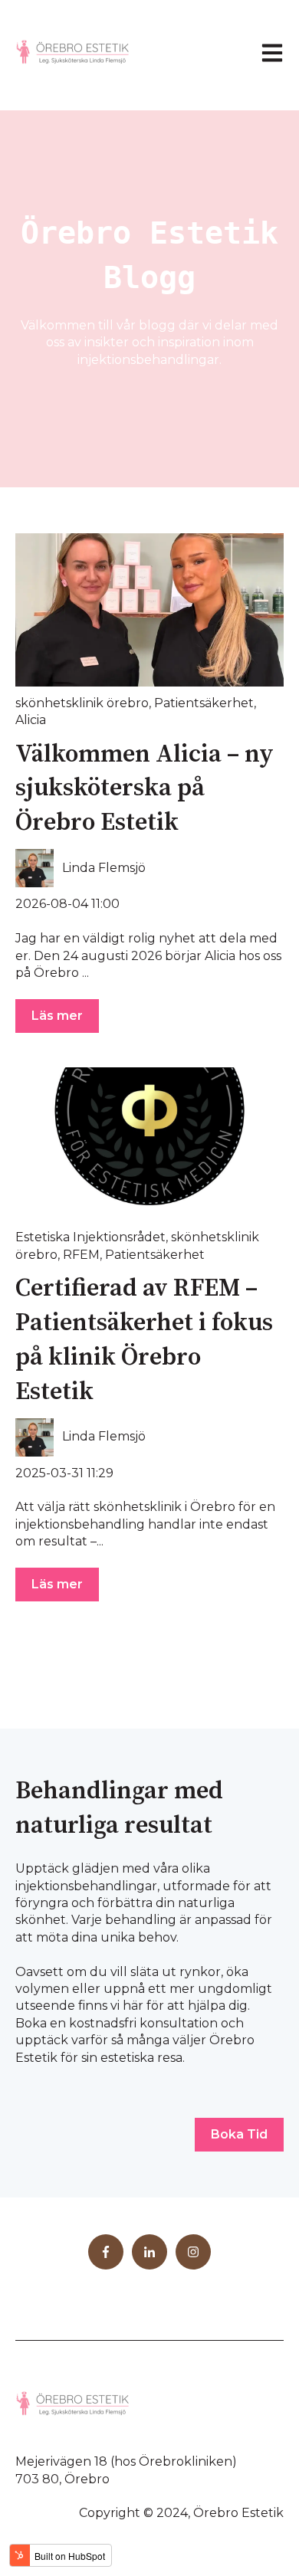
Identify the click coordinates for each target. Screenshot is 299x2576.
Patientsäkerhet (204, 703)
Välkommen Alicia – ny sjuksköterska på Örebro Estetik (145, 789)
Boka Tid (239, 2134)
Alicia (31, 720)
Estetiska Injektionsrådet (90, 1237)
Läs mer (57, 1016)
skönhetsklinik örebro (82, 703)
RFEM (81, 1255)
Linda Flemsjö (104, 868)
